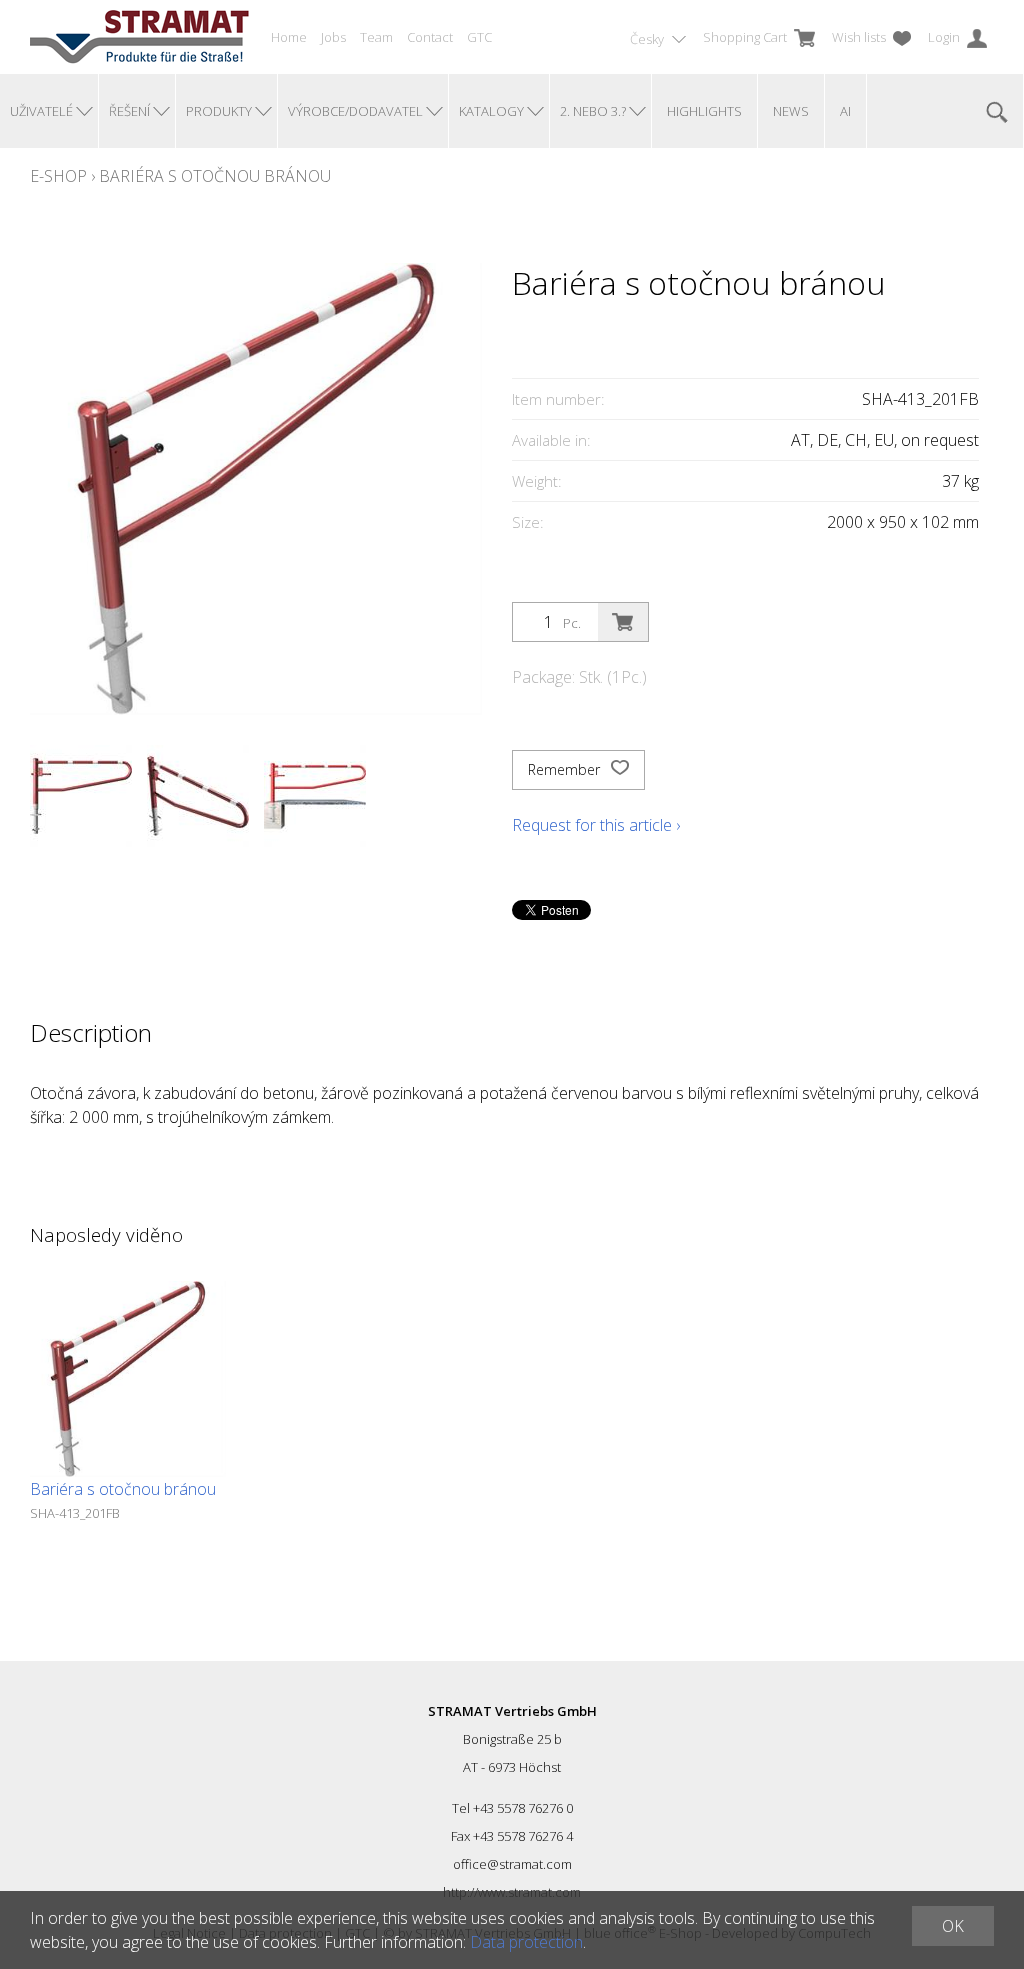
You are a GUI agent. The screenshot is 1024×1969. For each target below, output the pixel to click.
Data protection (526, 1942)
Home (289, 37)
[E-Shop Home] (139, 37)
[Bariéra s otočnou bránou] (128, 1379)
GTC (479, 37)
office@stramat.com (512, 1864)
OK (953, 1926)
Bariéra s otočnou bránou (215, 176)
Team (376, 37)
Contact (430, 37)
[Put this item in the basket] (623, 622)
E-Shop (58, 176)
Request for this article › (596, 825)
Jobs (333, 37)
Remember (566, 769)
